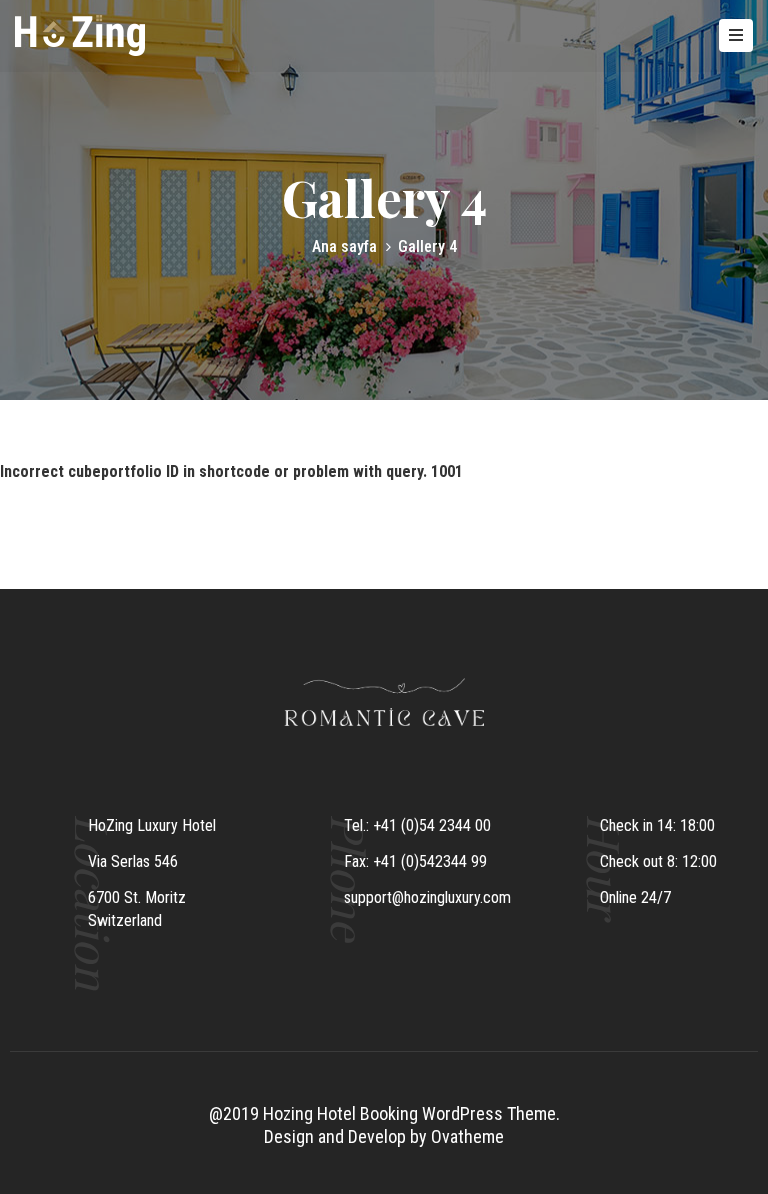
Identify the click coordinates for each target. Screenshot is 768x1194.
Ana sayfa (344, 246)
